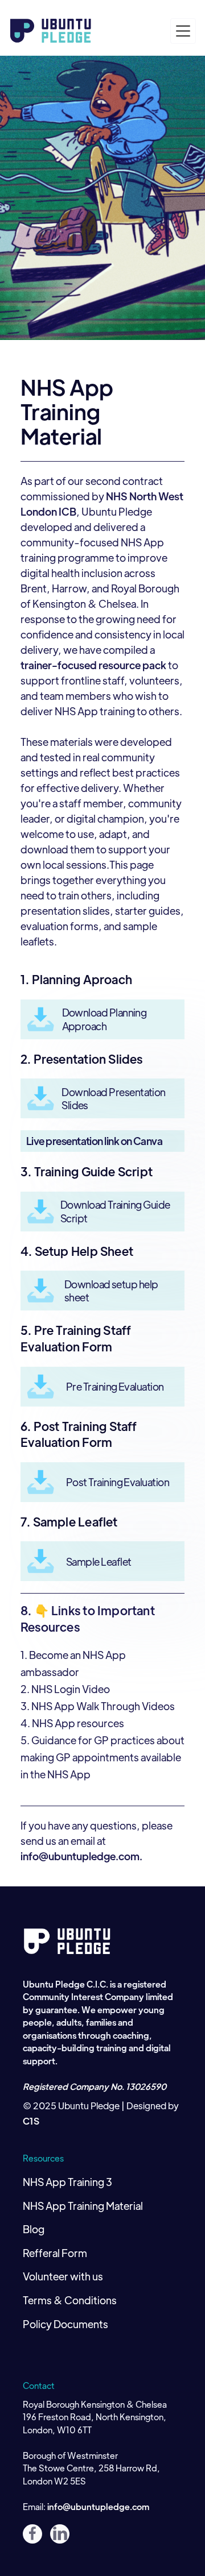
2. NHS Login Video (65, 1689)
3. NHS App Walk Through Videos (98, 1706)
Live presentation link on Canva (94, 1141)
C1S (31, 2121)
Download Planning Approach (104, 1019)
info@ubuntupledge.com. (81, 1856)
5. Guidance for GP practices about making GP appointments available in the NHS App (102, 1757)
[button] (183, 31)
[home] (51, 31)
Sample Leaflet (99, 1561)
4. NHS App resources (72, 1723)
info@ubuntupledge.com (98, 2506)
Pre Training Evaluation (115, 1386)
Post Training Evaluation (118, 1482)
